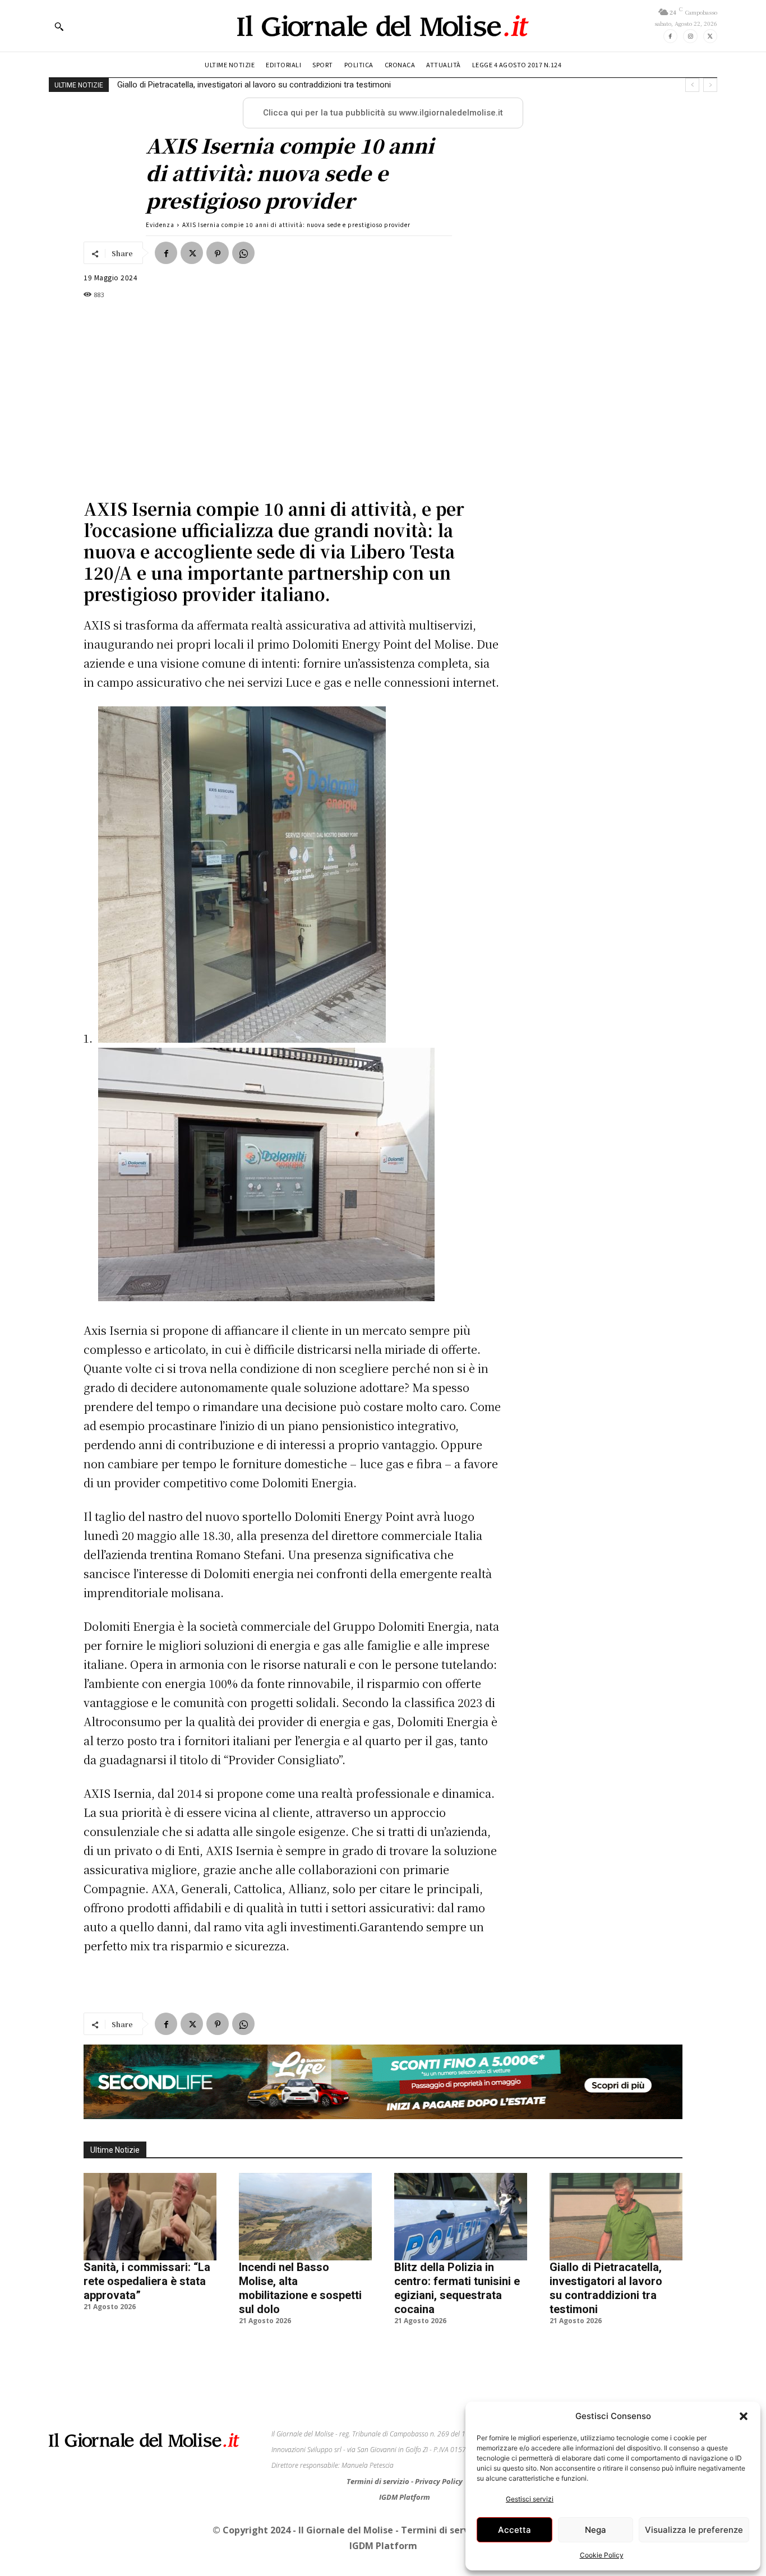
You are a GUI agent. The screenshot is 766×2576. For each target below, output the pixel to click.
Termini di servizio (379, 2481)
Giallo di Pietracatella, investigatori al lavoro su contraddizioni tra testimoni (254, 85)
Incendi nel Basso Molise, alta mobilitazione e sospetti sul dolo (300, 2288)
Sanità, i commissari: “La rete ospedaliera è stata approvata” (147, 2281)
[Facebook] (670, 36)
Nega (596, 2530)
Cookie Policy (602, 2555)
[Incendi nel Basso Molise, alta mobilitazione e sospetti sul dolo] (305, 2217)
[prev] (692, 85)
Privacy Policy (439, 2481)
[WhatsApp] (243, 253)
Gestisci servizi (530, 2499)
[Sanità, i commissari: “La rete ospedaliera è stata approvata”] (150, 2217)
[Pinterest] (218, 253)
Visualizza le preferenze (694, 2530)
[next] (710, 85)
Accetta (514, 2530)
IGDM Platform (405, 2497)
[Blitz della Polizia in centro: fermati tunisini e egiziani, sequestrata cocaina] (461, 2217)
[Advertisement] (293, 391)
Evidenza (160, 225)
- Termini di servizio (441, 2530)
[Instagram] (690, 36)
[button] (744, 2416)
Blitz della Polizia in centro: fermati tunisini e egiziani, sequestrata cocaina (457, 2288)
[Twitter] (710, 36)
